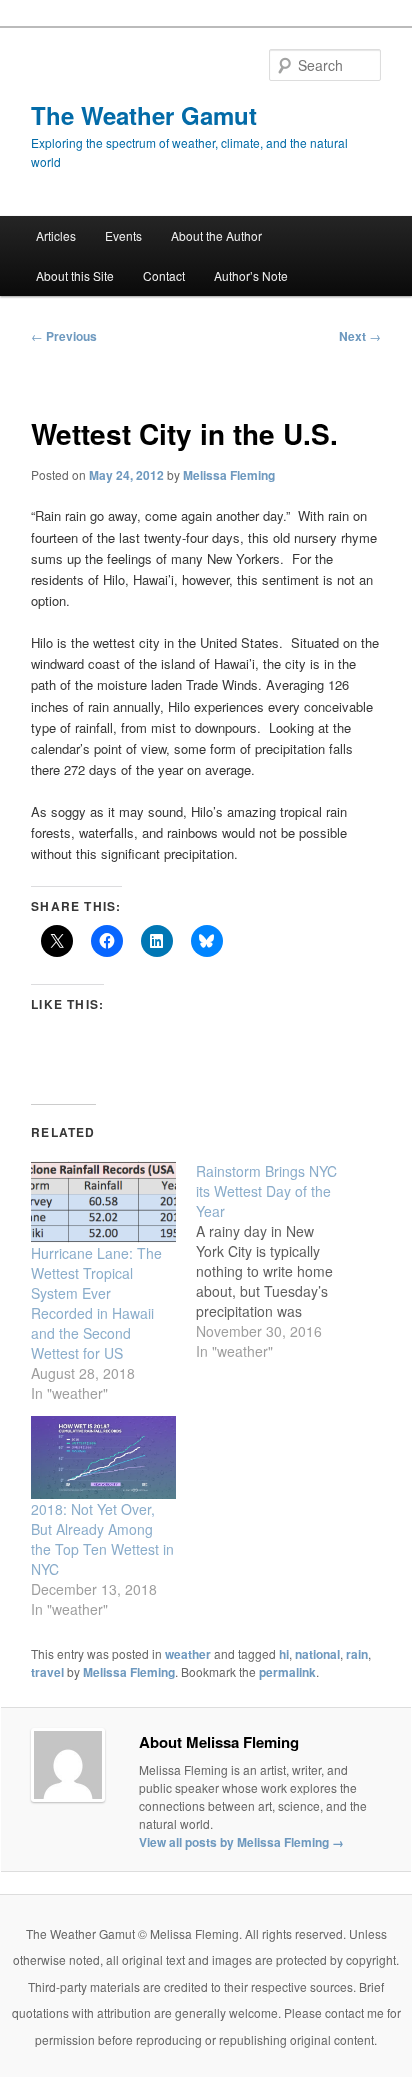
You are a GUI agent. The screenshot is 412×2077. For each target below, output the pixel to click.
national (317, 1654)
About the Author (216, 235)
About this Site (75, 275)
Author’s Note (251, 275)
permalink (287, 1672)
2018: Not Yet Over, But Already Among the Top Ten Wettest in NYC (102, 1539)
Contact (164, 275)
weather (188, 1654)
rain (357, 1654)
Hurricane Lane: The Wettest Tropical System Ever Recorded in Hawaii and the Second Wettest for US (96, 1303)
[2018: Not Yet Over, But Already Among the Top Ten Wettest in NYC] (103, 1457)
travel (47, 1672)
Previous (64, 336)
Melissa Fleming (229, 475)
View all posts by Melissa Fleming (241, 1842)
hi (284, 1654)
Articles (56, 235)
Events (123, 235)
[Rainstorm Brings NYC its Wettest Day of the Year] (278, 1261)
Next (360, 336)
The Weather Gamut (144, 115)
